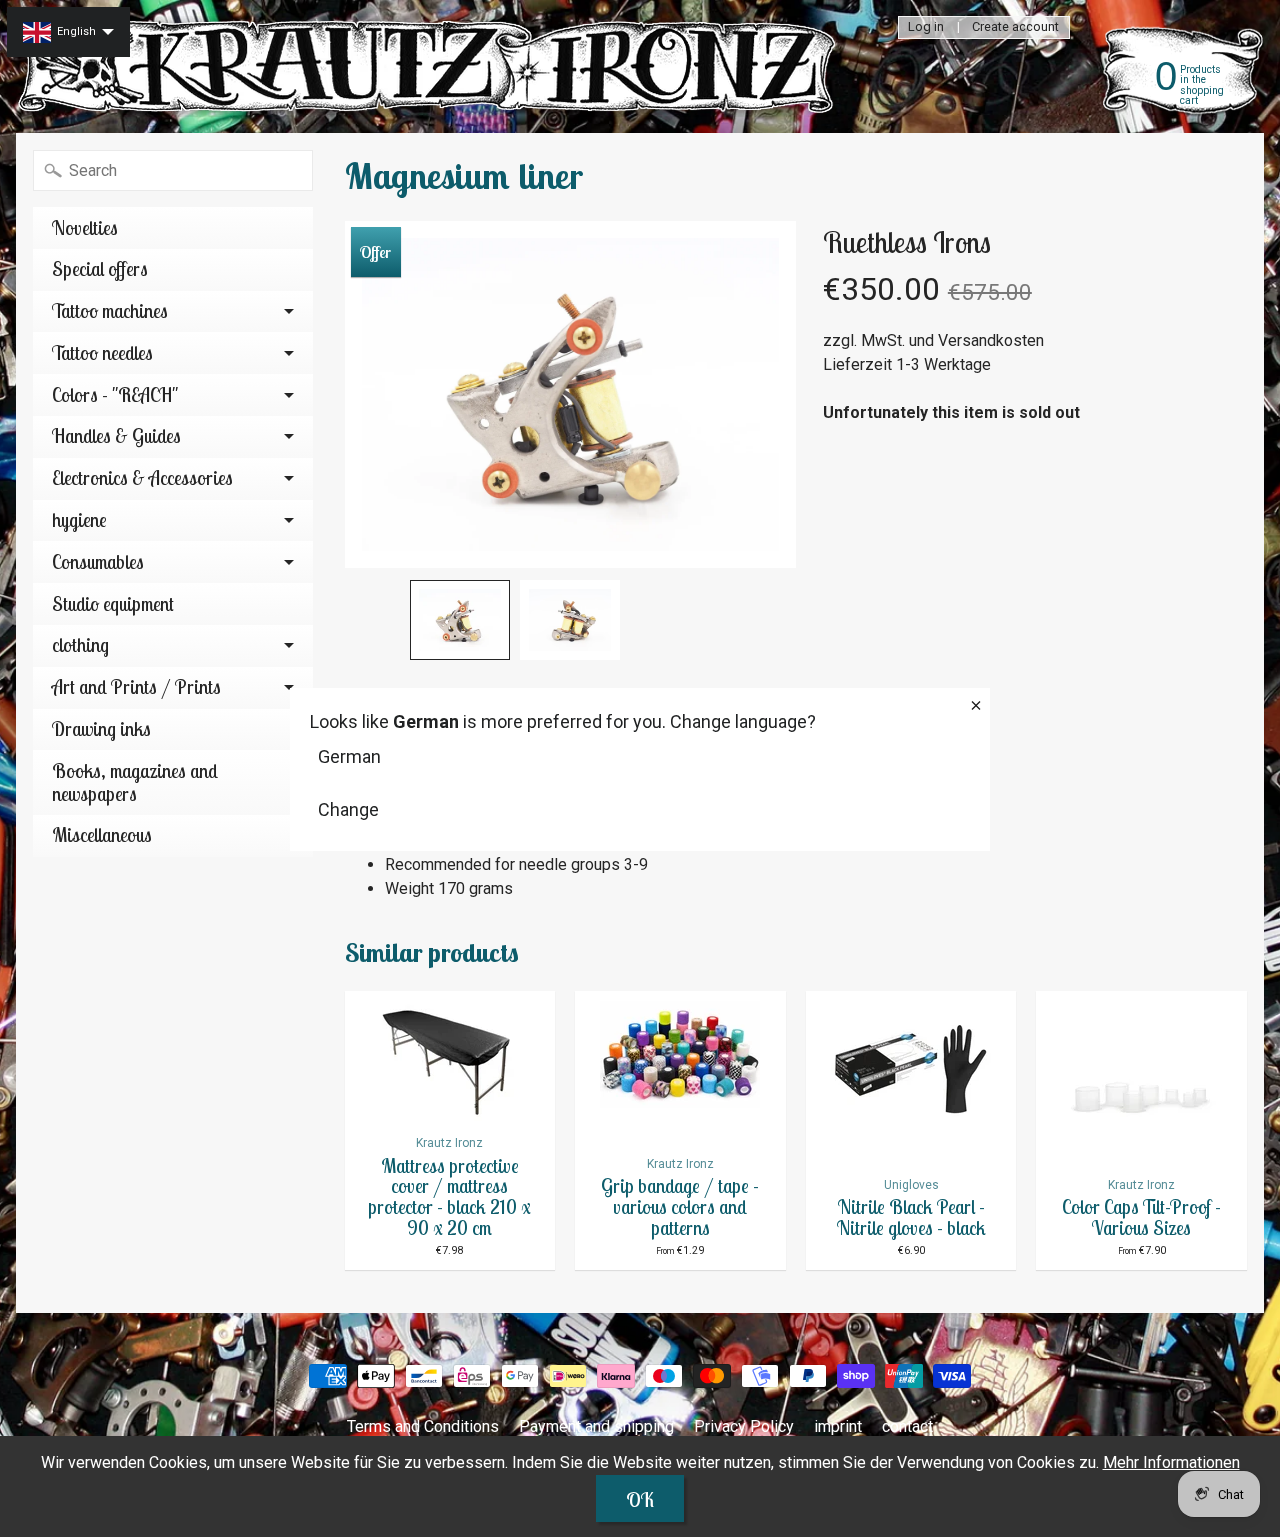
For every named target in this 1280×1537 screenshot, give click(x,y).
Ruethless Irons (907, 242)
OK (640, 1499)
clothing (80, 645)
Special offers (100, 269)
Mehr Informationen (1171, 1462)
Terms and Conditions (423, 1426)
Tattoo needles (102, 353)
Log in (926, 27)
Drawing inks (101, 729)
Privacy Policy (744, 1426)
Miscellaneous (102, 835)
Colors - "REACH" (115, 395)
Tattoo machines (110, 311)
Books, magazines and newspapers (135, 782)
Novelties (85, 228)
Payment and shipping (596, 1426)
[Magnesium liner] (460, 620)
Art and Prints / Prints (136, 687)
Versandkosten (991, 340)
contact (907, 1426)
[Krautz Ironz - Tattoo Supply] (431, 66)
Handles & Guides (116, 436)
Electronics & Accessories (142, 478)
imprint (838, 1426)
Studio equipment (113, 604)
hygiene (79, 520)
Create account (1015, 27)
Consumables (98, 562)
